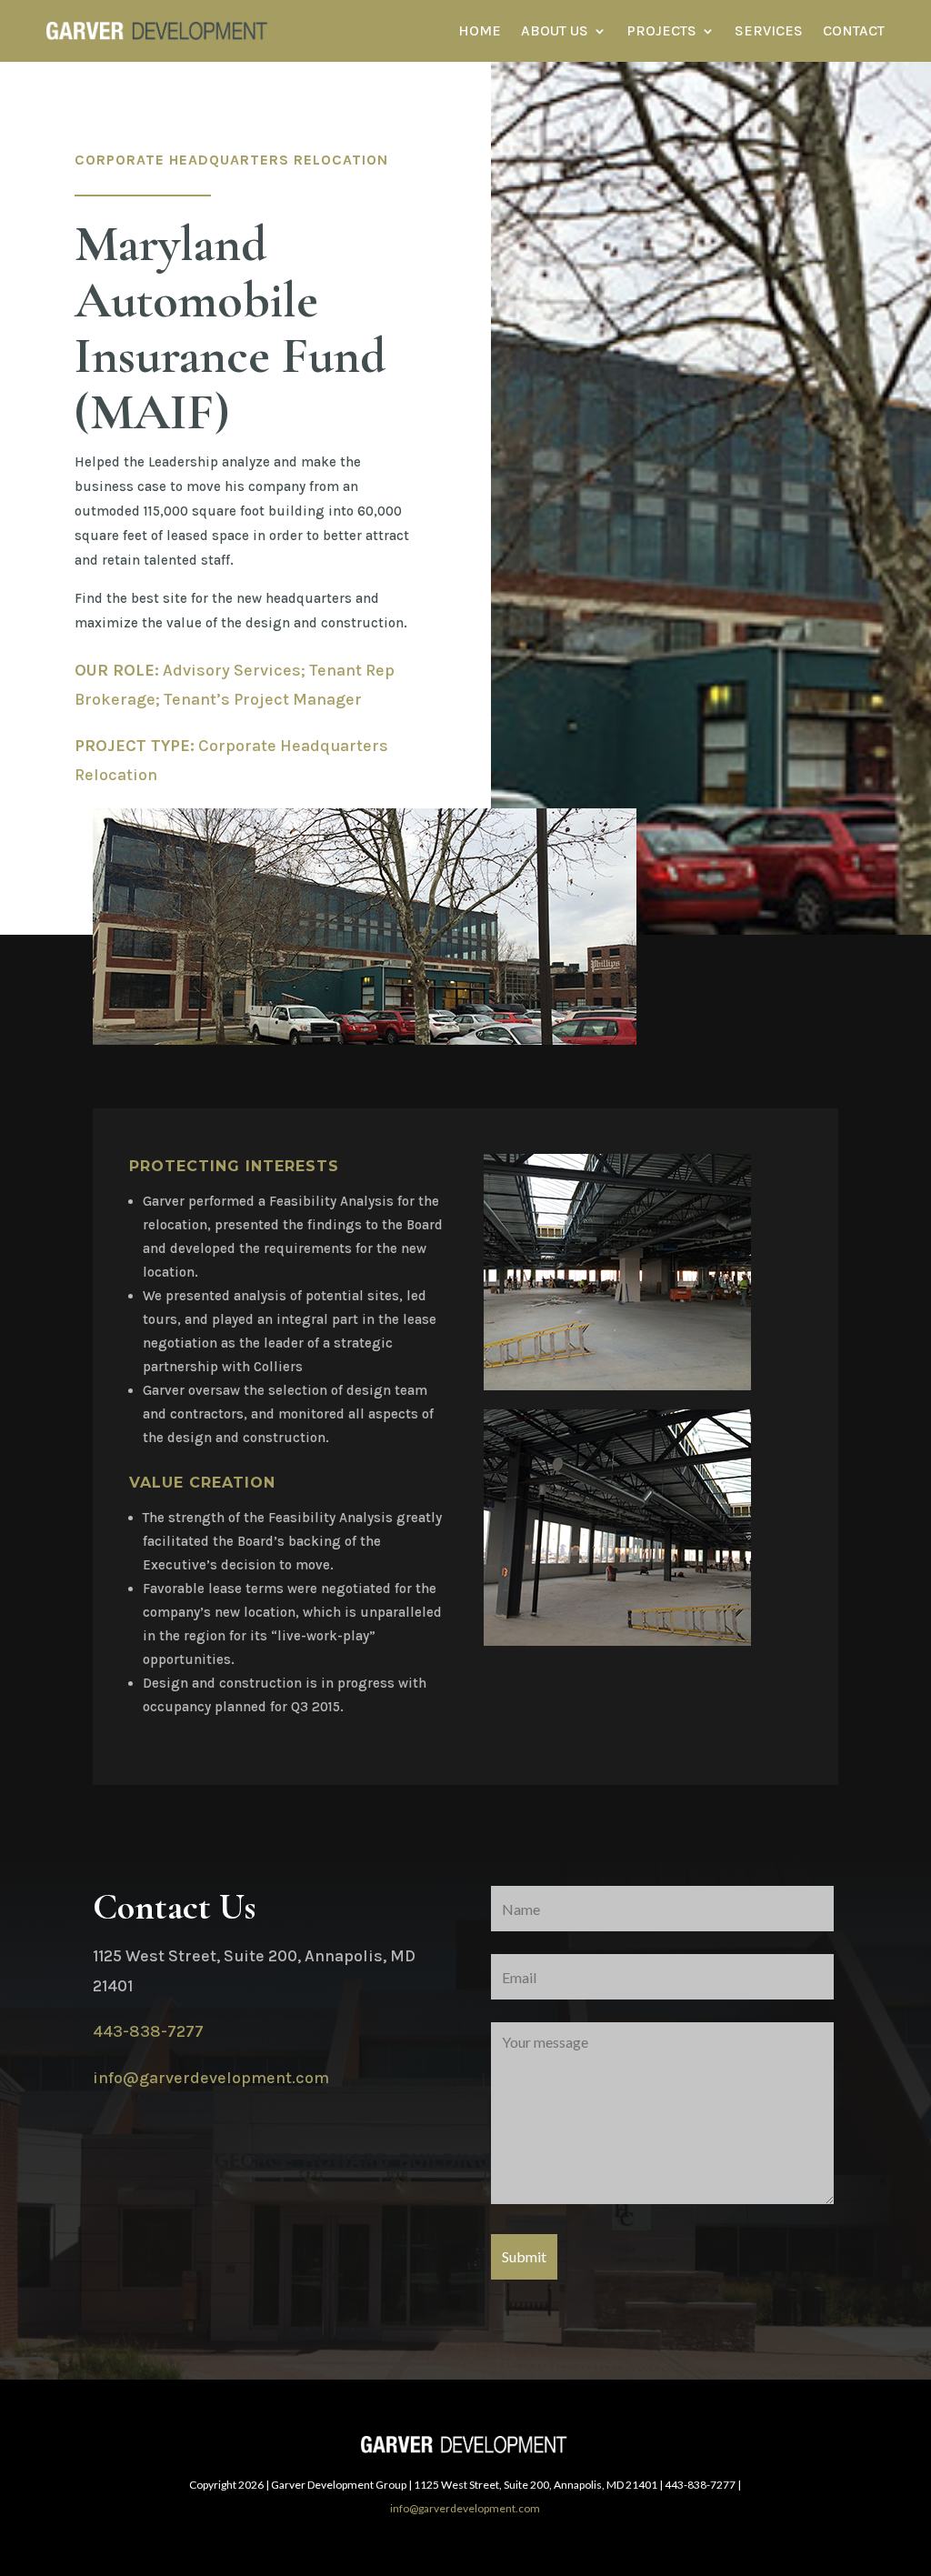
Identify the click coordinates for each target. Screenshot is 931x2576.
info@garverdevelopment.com (211, 2078)
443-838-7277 (148, 2031)
